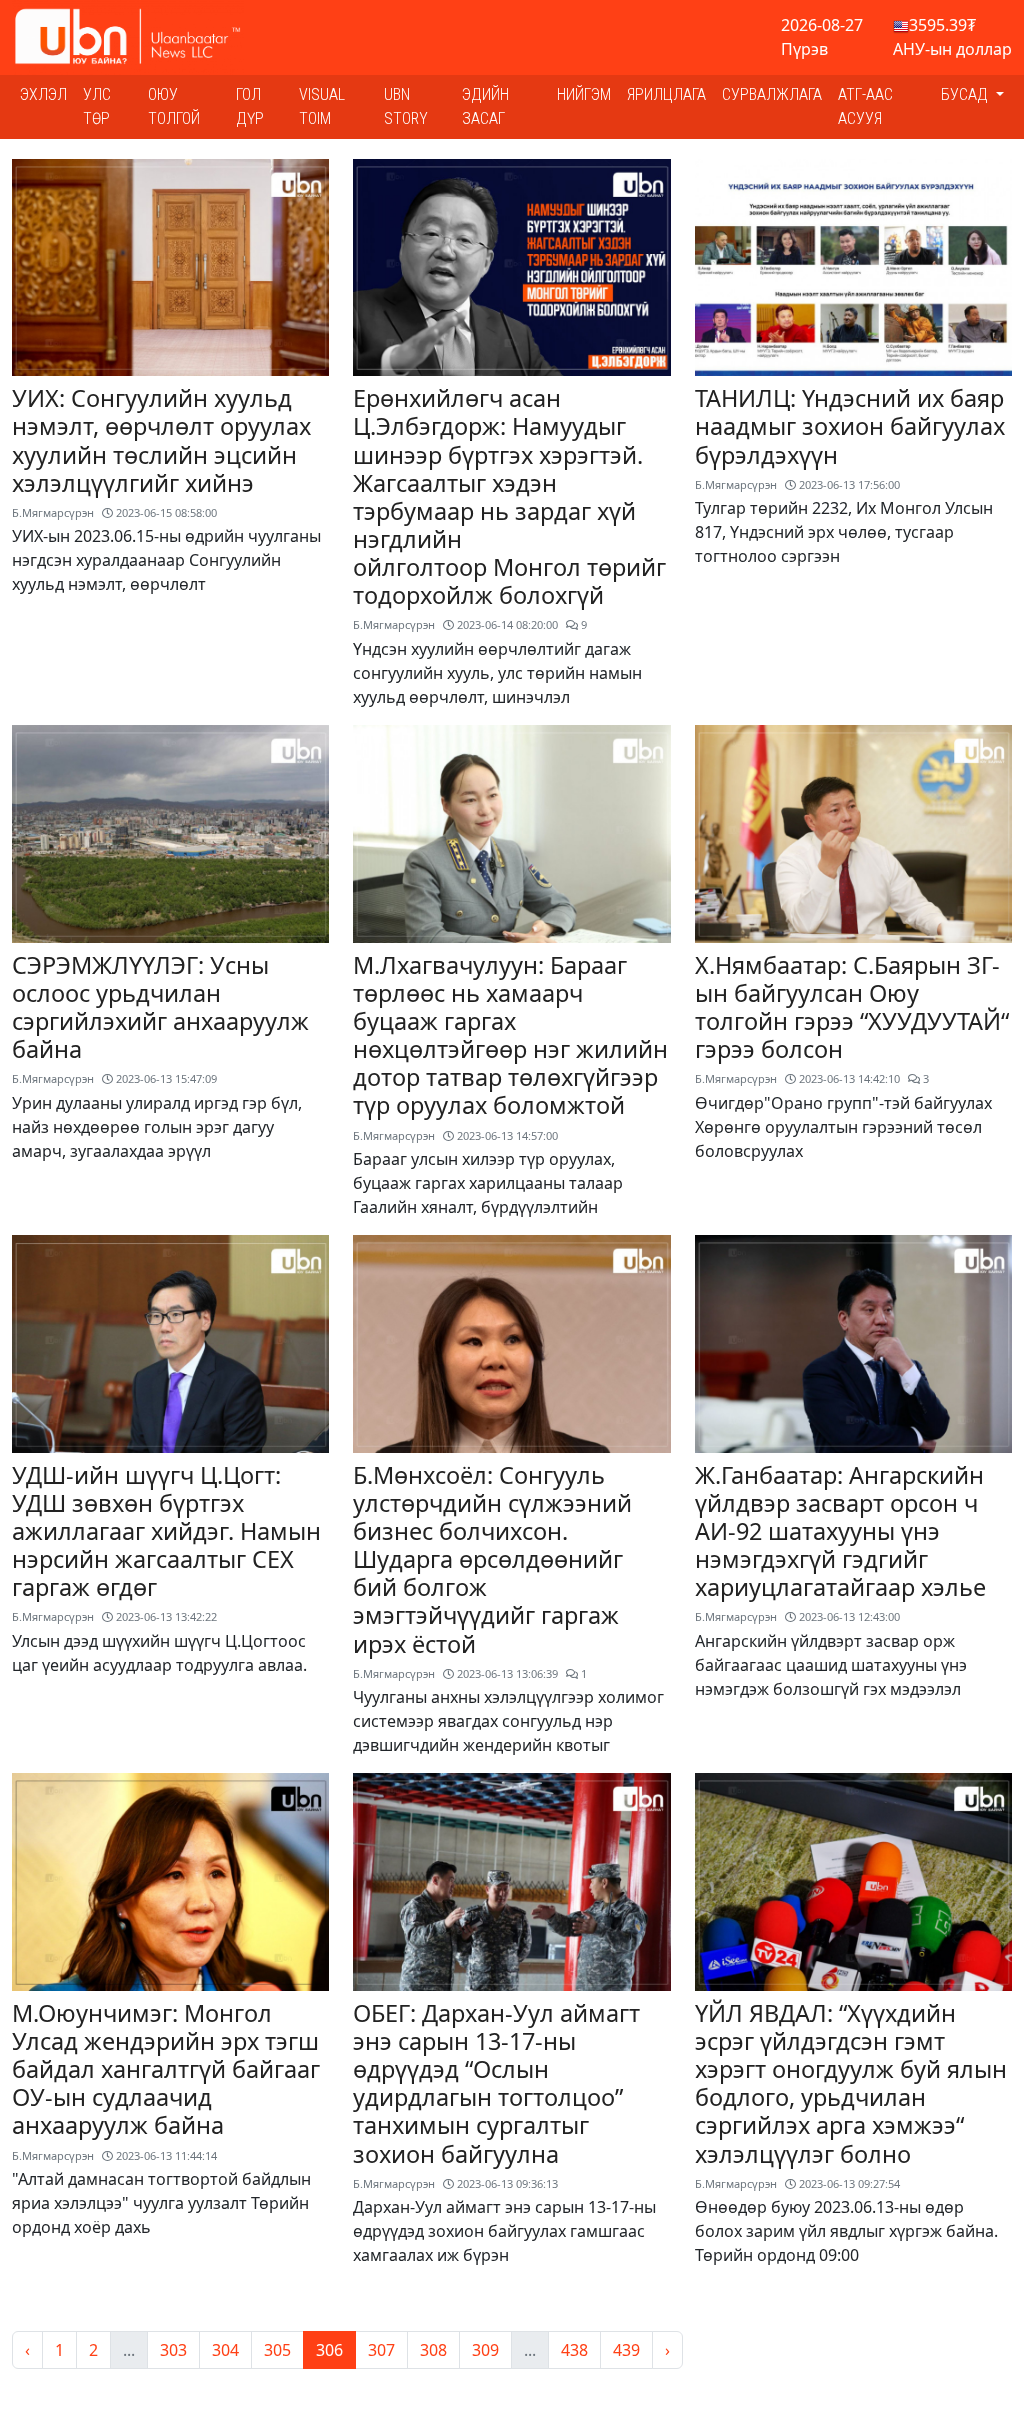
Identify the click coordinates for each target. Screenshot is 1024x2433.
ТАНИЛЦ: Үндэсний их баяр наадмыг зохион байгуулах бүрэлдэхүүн (850, 426)
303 (173, 2350)
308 (433, 2350)
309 (485, 2350)
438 (574, 2350)
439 (626, 2350)
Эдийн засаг (485, 106)
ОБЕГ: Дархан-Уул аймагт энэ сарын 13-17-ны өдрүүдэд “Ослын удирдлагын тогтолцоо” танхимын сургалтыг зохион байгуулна (496, 2083)
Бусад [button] (966, 94)
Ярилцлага (666, 94)
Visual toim (322, 106)
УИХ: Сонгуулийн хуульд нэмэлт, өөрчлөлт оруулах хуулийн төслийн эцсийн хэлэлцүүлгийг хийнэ (161, 440)
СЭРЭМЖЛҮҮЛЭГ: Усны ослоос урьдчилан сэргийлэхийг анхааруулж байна (160, 1007)
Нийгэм (584, 94)
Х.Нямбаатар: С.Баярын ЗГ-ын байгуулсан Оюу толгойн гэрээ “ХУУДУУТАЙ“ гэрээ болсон (852, 1007)
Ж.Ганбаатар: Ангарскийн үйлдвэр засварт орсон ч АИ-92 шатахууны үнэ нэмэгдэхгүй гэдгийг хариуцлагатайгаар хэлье (840, 1531)
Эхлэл (43, 94)
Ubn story (406, 106)
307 (381, 2350)
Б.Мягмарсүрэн (53, 512)
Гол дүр (250, 106)
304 (225, 2350)
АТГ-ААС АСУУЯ (865, 106)
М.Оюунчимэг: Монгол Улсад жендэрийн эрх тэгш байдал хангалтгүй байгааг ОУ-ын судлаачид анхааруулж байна (166, 2069)
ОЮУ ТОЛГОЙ (174, 106)
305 (277, 2350)
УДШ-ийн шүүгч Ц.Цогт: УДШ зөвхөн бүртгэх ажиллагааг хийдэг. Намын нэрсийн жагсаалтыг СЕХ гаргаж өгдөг (166, 1531)
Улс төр (97, 106)
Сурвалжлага (772, 94)
